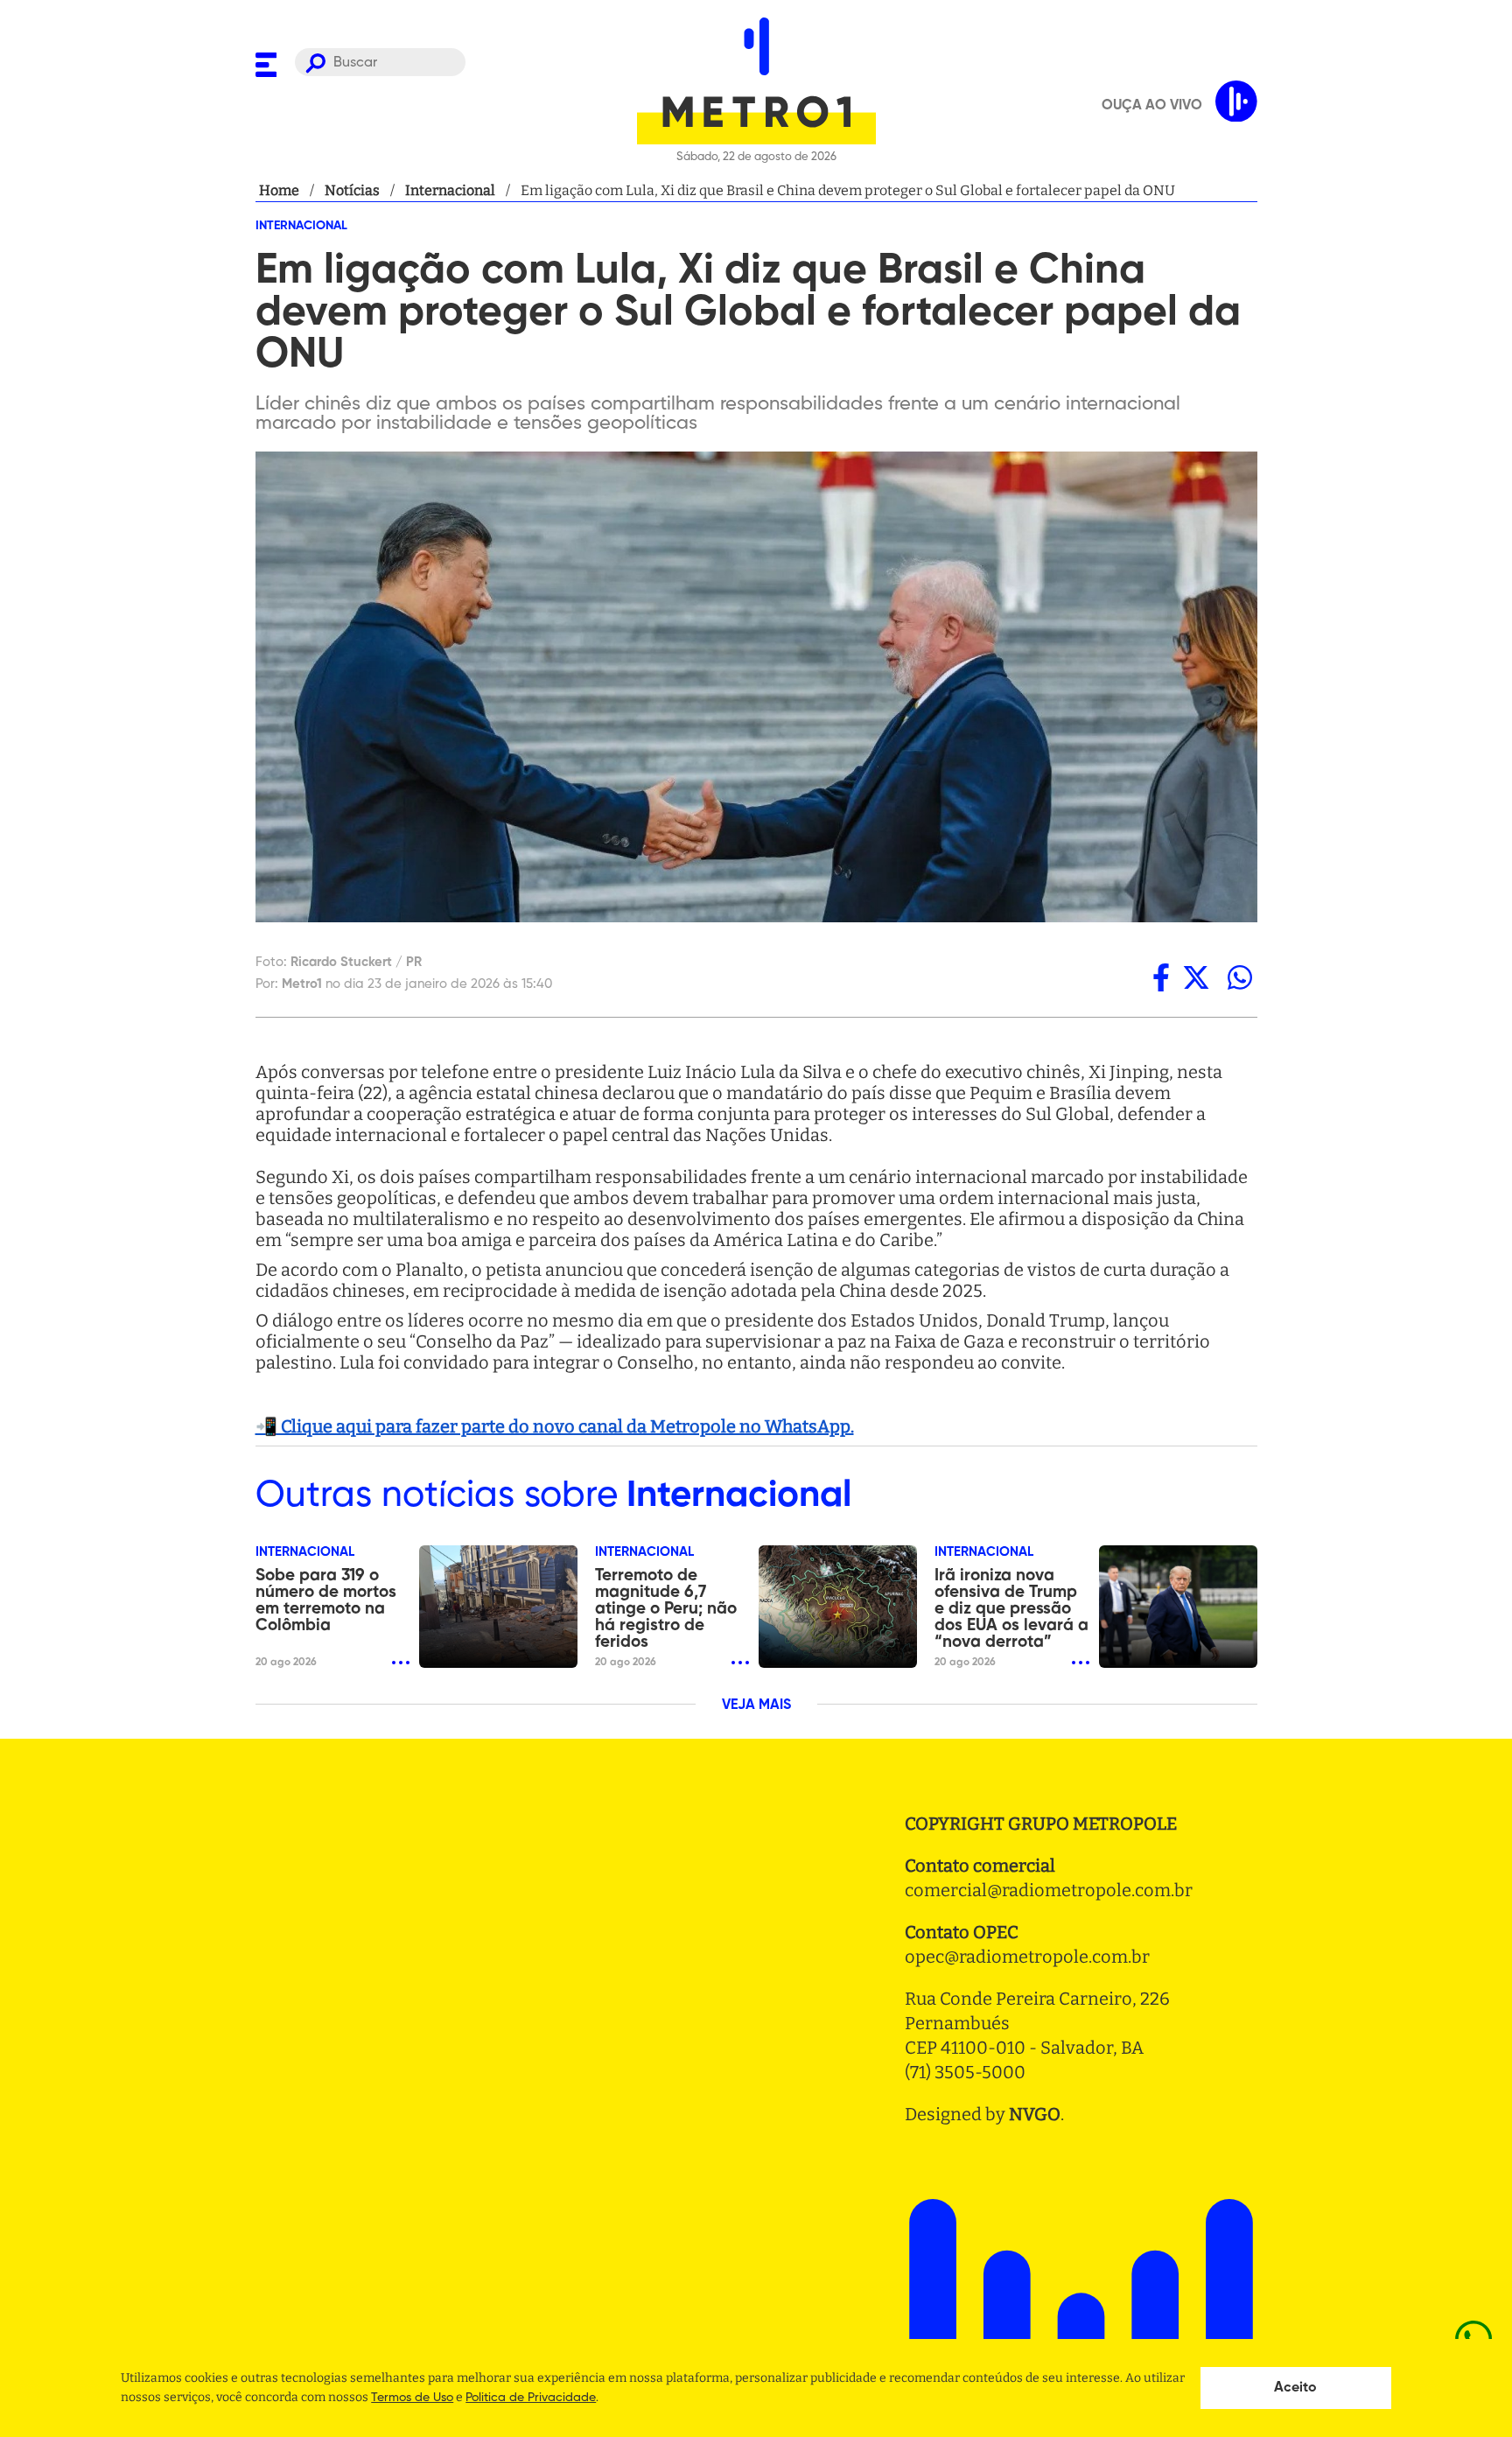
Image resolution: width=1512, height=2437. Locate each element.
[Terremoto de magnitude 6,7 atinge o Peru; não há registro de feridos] (838, 1607)
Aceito (1295, 2388)
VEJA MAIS (756, 1705)
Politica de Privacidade (531, 2398)
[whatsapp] (1240, 977)
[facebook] (1161, 977)
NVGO (1035, 2114)
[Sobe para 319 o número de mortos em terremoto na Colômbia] (498, 1607)
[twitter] (1196, 977)
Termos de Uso (412, 2398)
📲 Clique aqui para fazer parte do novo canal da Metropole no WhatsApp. (555, 1426)
